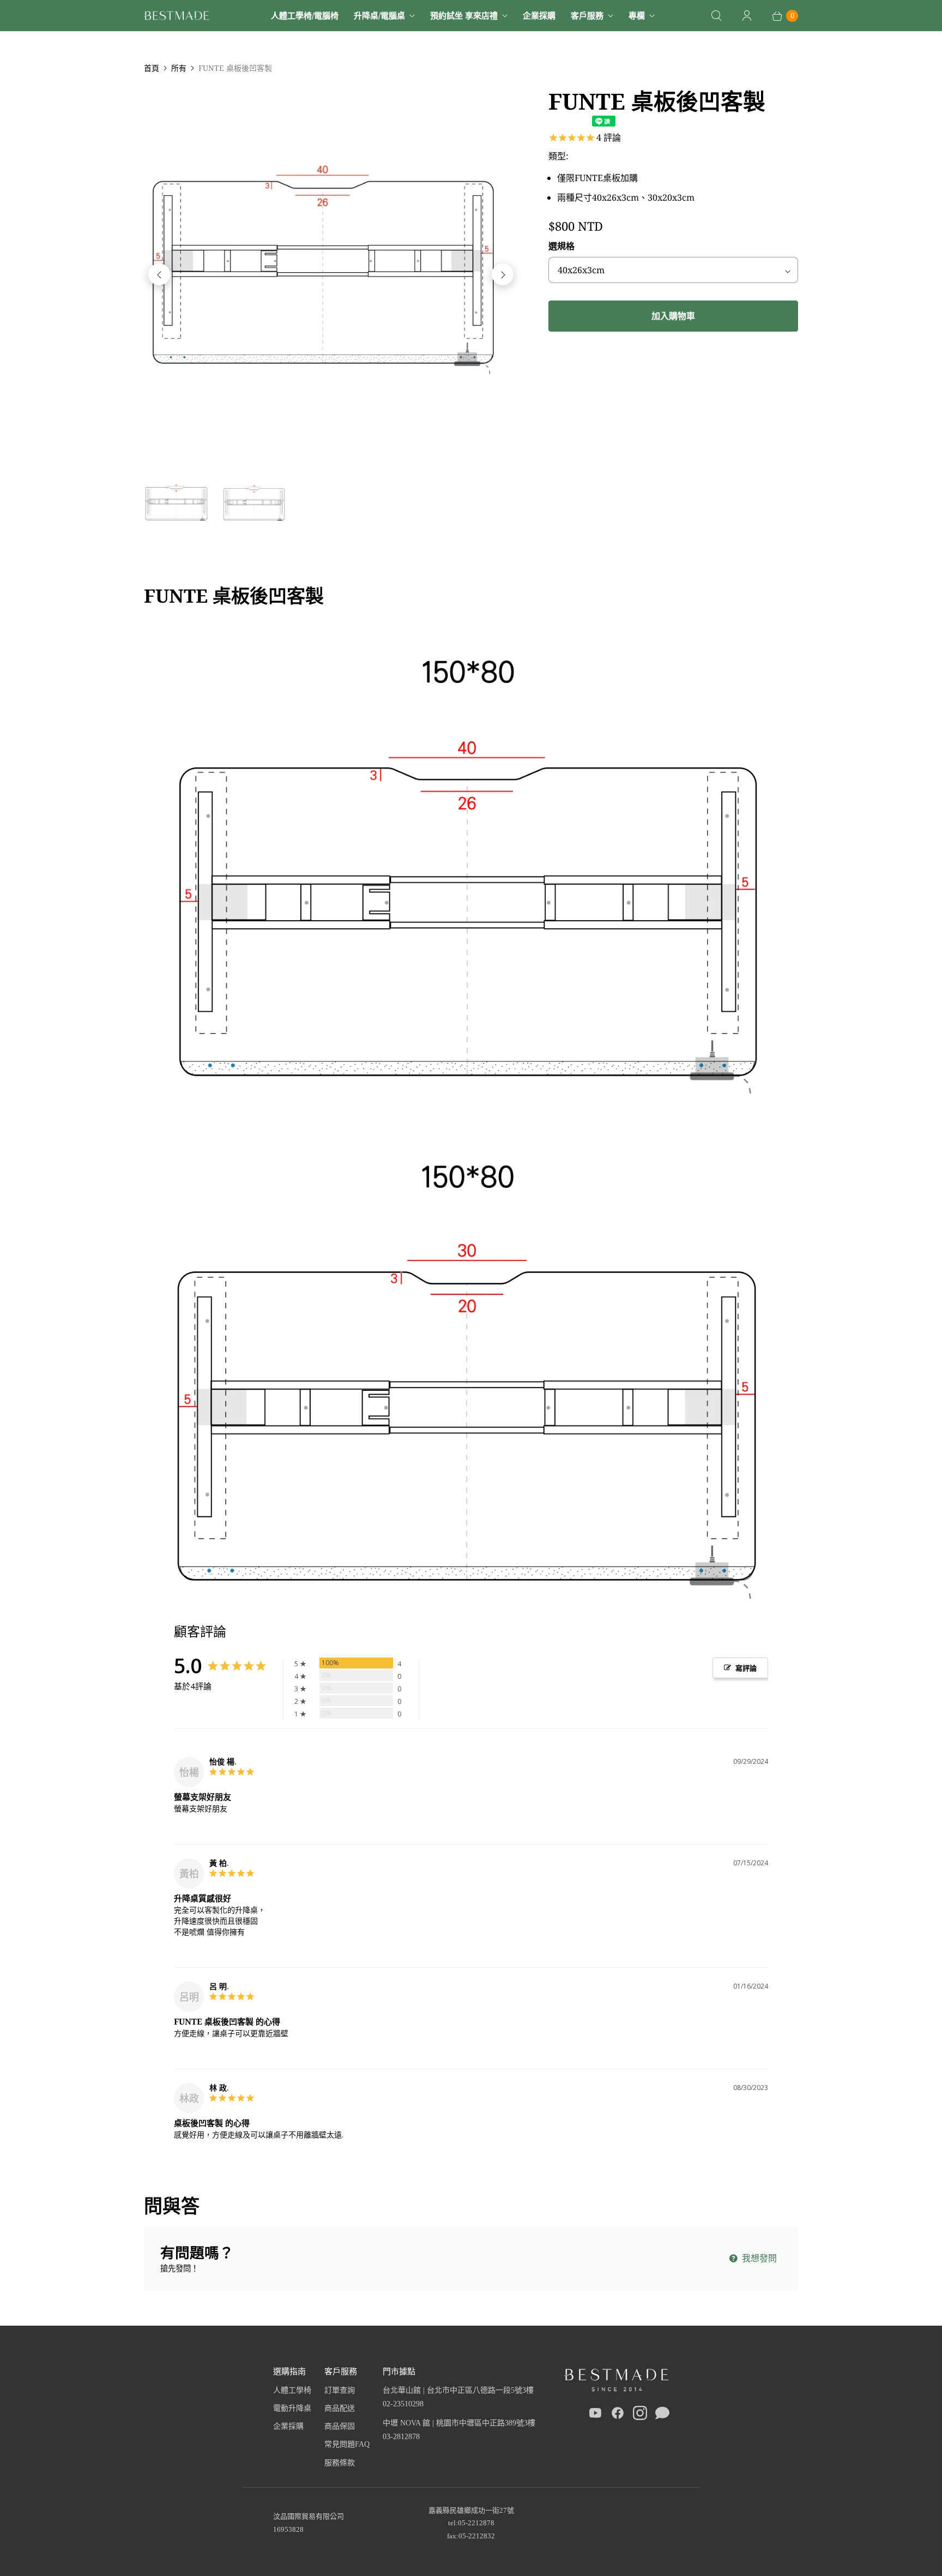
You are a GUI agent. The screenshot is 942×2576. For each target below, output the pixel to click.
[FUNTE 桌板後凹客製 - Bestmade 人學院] (331, 274)
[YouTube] (595, 2415)
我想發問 (758, 2258)
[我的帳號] (747, 16)
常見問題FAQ (347, 2444)
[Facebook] (618, 2415)
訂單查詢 (340, 2390)
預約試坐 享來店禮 (464, 15)
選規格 (561, 246)
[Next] (503, 274)
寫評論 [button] (746, 1668)
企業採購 (539, 15)
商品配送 (340, 2408)
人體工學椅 (292, 2390)
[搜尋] (716, 16)
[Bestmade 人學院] (177, 16)
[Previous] (159, 274)
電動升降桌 (292, 2408)
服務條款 (340, 2463)
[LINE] (662, 2415)
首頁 (152, 68)
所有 (179, 68)
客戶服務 (587, 15)
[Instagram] (640, 2415)
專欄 (637, 15)
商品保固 (340, 2426)
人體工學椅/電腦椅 (305, 15)
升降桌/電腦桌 (379, 15)
